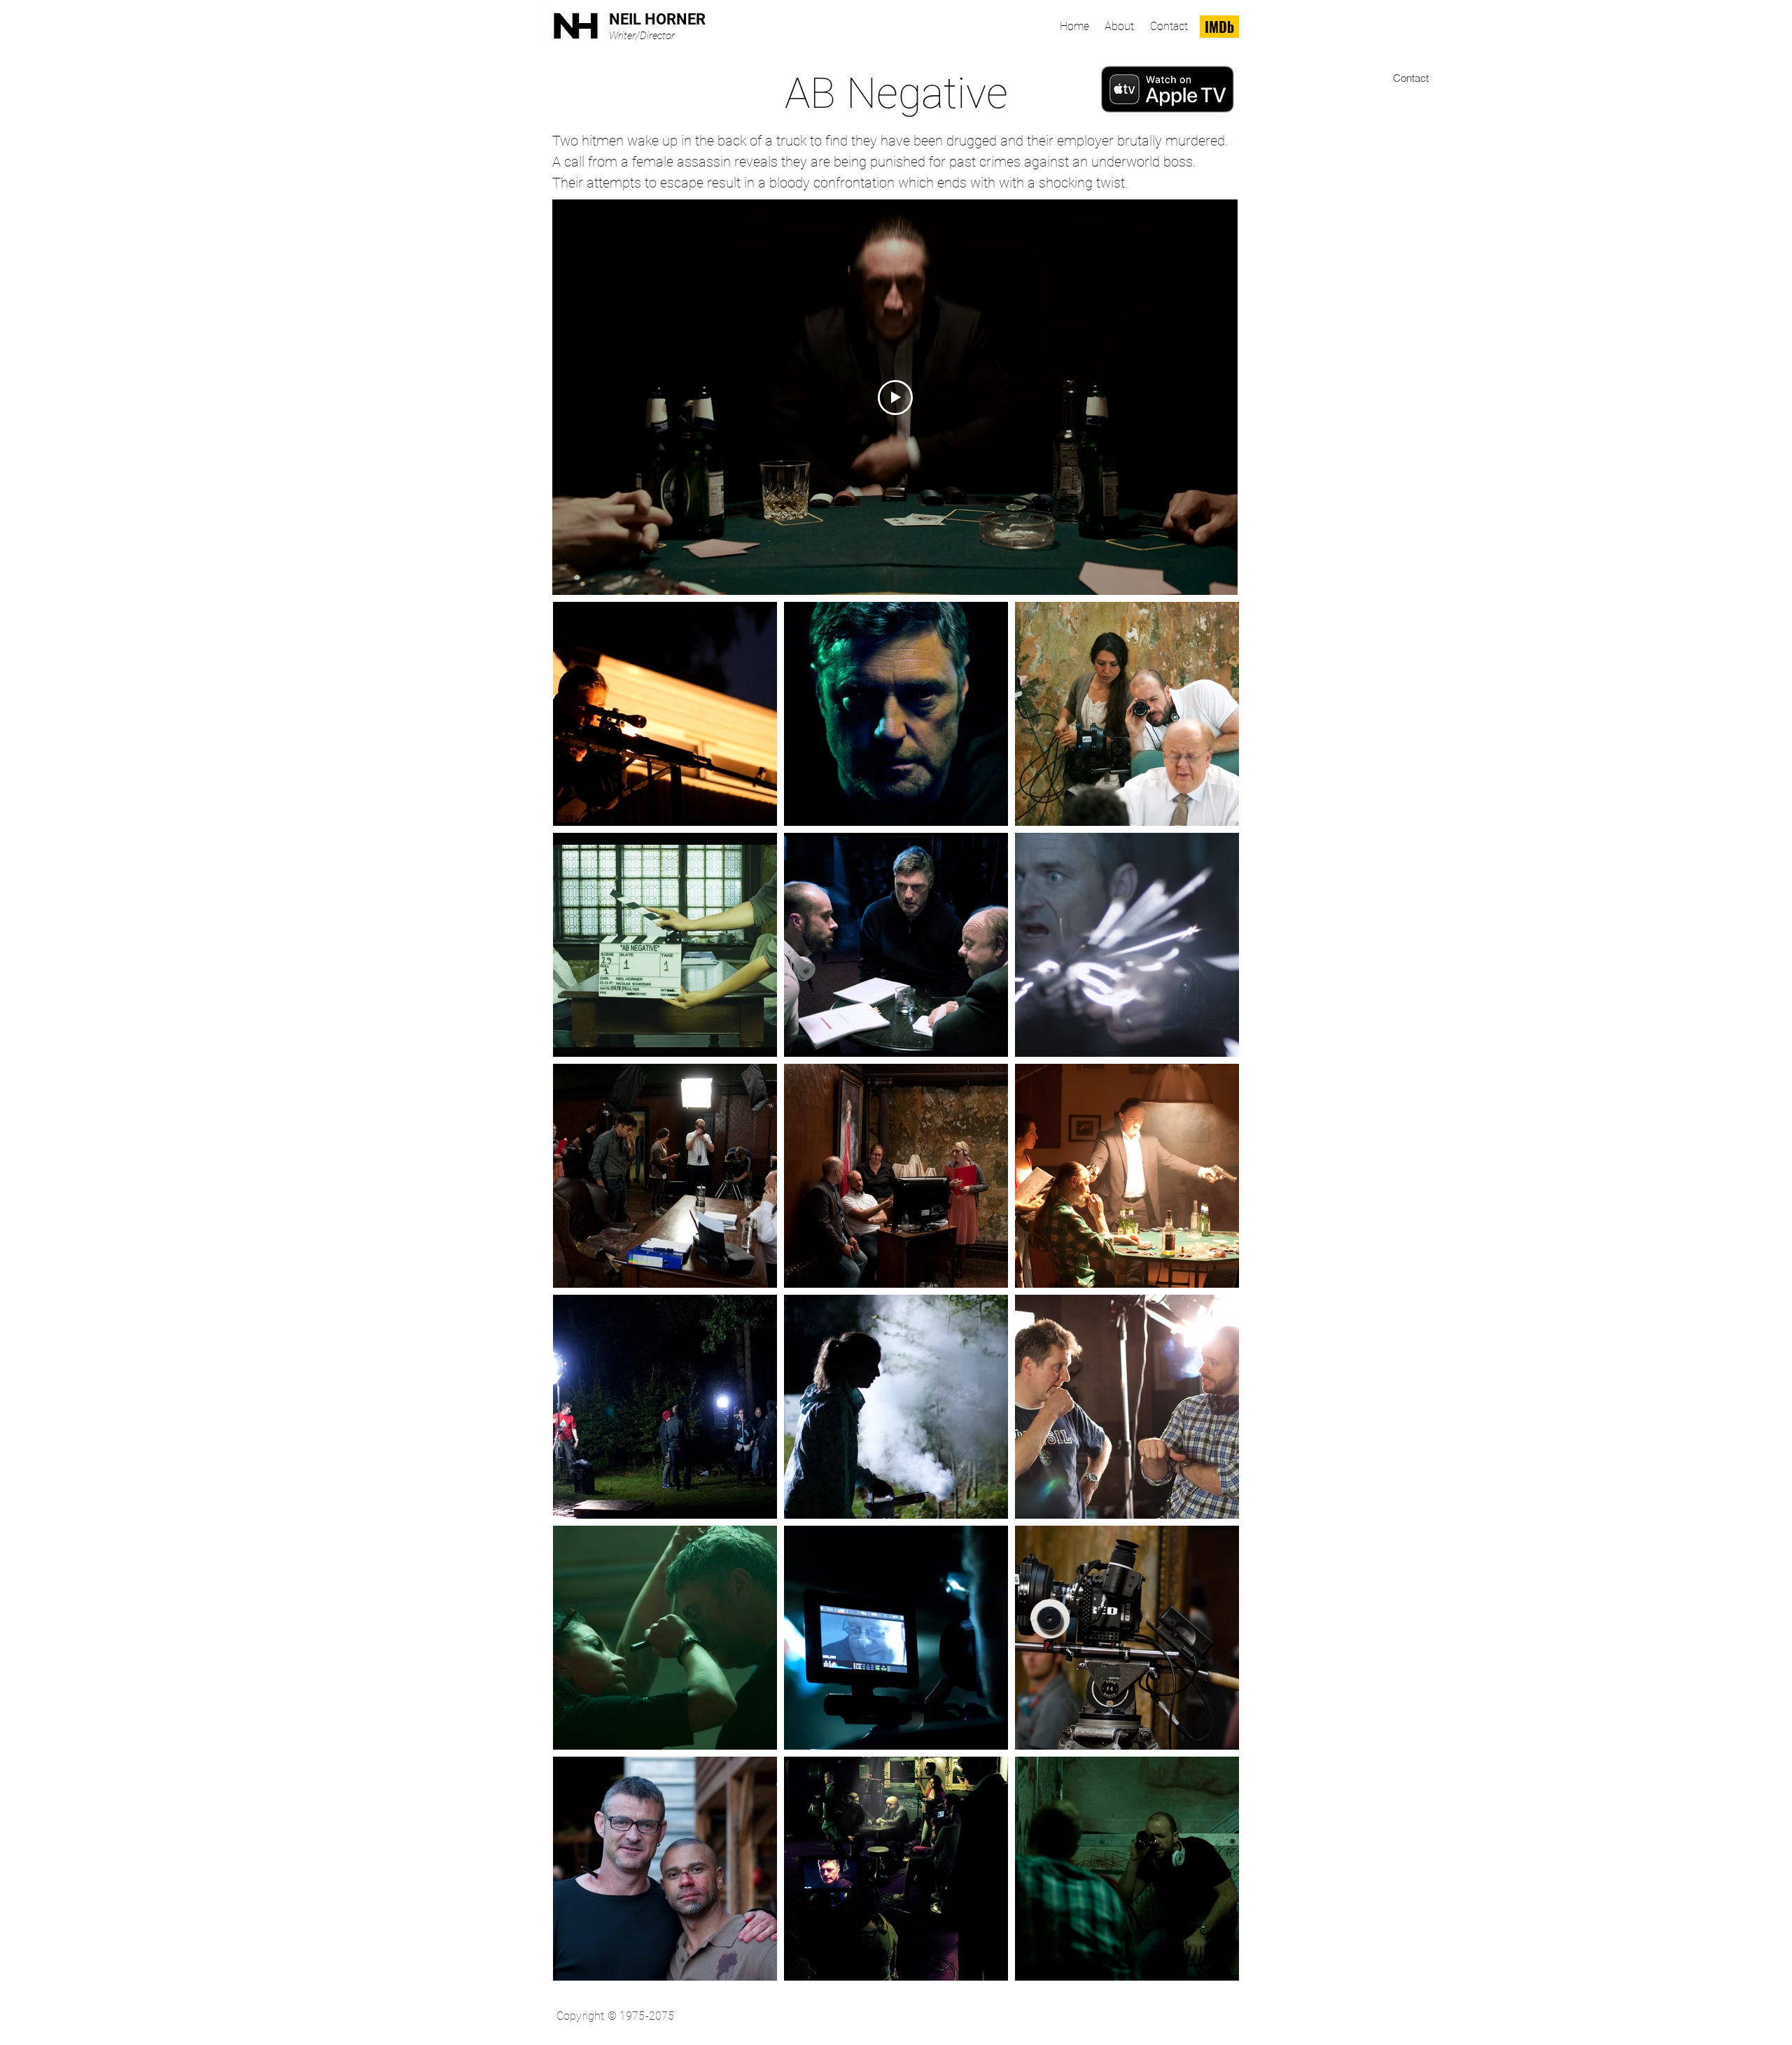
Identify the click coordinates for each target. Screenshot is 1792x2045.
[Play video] (895, 398)
